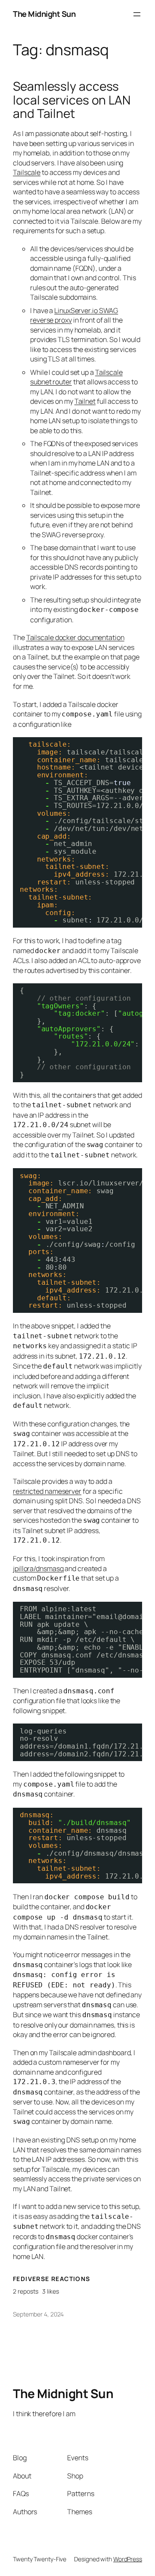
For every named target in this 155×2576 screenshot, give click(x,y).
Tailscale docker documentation (75, 637)
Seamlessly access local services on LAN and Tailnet (72, 100)
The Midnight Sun (44, 14)
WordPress (128, 2559)
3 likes (51, 2291)
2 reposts (26, 2291)
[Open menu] (137, 14)
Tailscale (27, 172)
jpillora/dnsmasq (38, 1568)
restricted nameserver (47, 1491)
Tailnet (85, 401)
